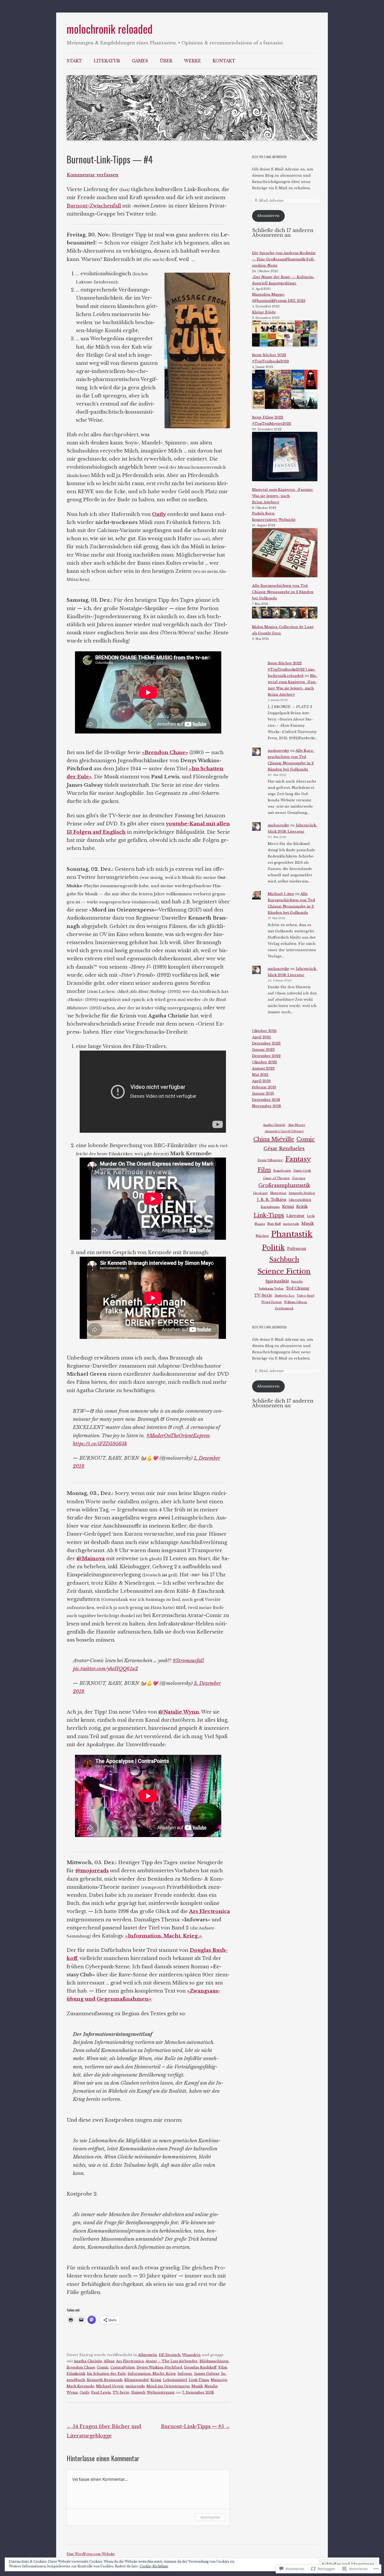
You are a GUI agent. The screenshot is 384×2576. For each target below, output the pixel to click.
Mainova (219, 2380)
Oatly (85, 2392)
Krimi (156, 2380)
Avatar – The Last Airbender (172, 2361)
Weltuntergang (161, 2392)
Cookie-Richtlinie (154, 2566)
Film (223, 2367)
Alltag (109, 2361)
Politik (273, 1247)
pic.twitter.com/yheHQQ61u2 (105, 1669)
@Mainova (91, 1558)
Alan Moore (297, 1125)
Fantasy (298, 1159)
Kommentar (210, 2517)
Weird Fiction (271, 1302)
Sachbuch (284, 1260)
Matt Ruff (274, 1224)
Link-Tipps (199, 2380)
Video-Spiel (306, 1296)
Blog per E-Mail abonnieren (269, 157)
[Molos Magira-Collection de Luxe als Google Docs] (285, 614)
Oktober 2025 (264, 1031)
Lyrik (311, 1216)
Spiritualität (277, 1281)
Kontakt (224, 61)
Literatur (107, 61)
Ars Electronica (130, 2361)
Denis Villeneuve (270, 1160)
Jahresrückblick (300, 1200)
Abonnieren (268, 216)
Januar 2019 (263, 1093)
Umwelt (138, 2392)
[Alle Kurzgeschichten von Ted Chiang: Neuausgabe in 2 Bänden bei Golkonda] (285, 554)
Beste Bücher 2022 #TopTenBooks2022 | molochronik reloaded (292, 669)
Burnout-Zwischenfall (94, 206)
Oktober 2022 (264, 1062)
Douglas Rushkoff (200, 2367)
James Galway (207, 2374)
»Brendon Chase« (165, 752)
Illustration (278, 1193)
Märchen (262, 1236)
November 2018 (266, 1106)
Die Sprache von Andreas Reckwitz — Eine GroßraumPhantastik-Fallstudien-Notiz (284, 259)
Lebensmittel (175, 2380)
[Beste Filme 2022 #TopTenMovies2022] (285, 390)
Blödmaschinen (214, 2361)
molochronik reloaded (110, 29)
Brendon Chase (81, 2367)
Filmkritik (76, 2374)
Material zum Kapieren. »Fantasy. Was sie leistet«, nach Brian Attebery (283, 496)
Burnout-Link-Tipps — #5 (195, 2426)
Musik (197, 2386)
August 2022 (263, 1068)
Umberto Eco (284, 1296)
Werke (193, 61)
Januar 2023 (263, 1050)
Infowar (185, 2374)
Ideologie (260, 1193)
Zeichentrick (284, 1308)
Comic (103, 2367)
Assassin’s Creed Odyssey (284, 1131)
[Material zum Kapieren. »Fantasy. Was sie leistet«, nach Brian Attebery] (285, 457)
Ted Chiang (298, 1288)
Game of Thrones (276, 1178)
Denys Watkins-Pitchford (159, 2367)
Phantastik (292, 1234)
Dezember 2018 (266, 1100)
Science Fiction (284, 1271)
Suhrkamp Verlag (271, 1289)
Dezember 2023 (266, 1043)
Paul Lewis (101, 2392)
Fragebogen (282, 1171)
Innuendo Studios (302, 1193)
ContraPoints (123, 2367)
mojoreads (135, 2386)
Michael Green (110, 2386)
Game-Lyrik (302, 1171)
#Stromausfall (188, 1660)
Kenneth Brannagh (105, 2380)
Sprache (297, 1282)
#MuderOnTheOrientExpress (178, 1436)
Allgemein (147, 2355)
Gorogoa (299, 1178)
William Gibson (295, 1302)
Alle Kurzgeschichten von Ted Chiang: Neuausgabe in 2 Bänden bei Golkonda (283, 592)
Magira (260, 1224)
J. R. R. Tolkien (272, 1200)
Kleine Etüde (264, 312)
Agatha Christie (88, 2361)
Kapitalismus (270, 1207)
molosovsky (278, 751)
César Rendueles (284, 1149)
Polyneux (297, 1249)
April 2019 (261, 1081)
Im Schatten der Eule (106, 2374)
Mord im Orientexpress (168, 2386)
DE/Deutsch (170, 2355)
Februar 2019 (264, 1087)
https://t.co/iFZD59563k (100, 1444)
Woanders (191, 2355)
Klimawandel (136, 2380)
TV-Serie (121, 2392)
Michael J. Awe (281, 894)
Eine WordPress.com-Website (91, 2554)
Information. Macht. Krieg (152, 2374)
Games (140, 61)
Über (166, 61)
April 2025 (261, 1037)
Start (74, 61)
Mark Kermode (80, 2386)
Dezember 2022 (266, 1056)
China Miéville (274, 1139)
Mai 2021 (260, 1075)
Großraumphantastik (284, 1185)
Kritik (302, 1207)
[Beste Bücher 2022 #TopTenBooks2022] (285, 335)
